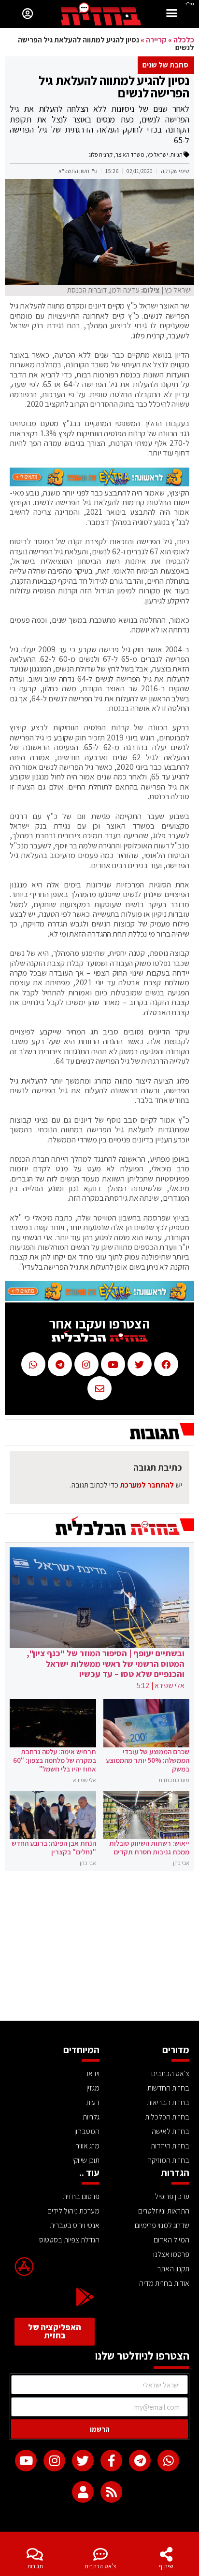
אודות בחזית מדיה (164, 2283)
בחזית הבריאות (168, 2102)
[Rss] (111, 2492)
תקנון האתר (173, 2269)
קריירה (156, 40)
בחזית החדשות (168, 2088)
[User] (83, 2492)
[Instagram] (54, 2461)
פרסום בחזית (81, 2196)
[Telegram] (140, 2461)
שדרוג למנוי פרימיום (162, 2225)
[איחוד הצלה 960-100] (99, 483)
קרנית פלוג (100, 154)
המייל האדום (171, 2240)
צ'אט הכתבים (100, 2566)
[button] (172, 14)
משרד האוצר (130, 154)
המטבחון (87, 2131)
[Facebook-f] (111, 2461)
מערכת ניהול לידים (73, 2211)
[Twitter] (83, 2461)
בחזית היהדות (170, 2146)
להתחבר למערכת (147, 1485)
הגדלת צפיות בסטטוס (69, 2240)
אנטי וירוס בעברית (75, 2225)
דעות (93, 2102)
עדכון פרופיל (172, 2196)
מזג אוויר (88, 2146)
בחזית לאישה (171, 2131)
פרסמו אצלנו (171, 2254)
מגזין (93, 2088)
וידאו (93, 2073)
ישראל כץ (158, 154)
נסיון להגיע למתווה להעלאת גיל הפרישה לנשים (114, 86)
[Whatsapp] (168, 2461)
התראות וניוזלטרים (164, 2211)
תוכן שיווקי (86, 2160)
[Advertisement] (99, 1948)
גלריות (91, 2117)
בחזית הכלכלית (167, 2117)
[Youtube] (26, 2461)
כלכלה (184, 40)
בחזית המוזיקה (168, 2160)
